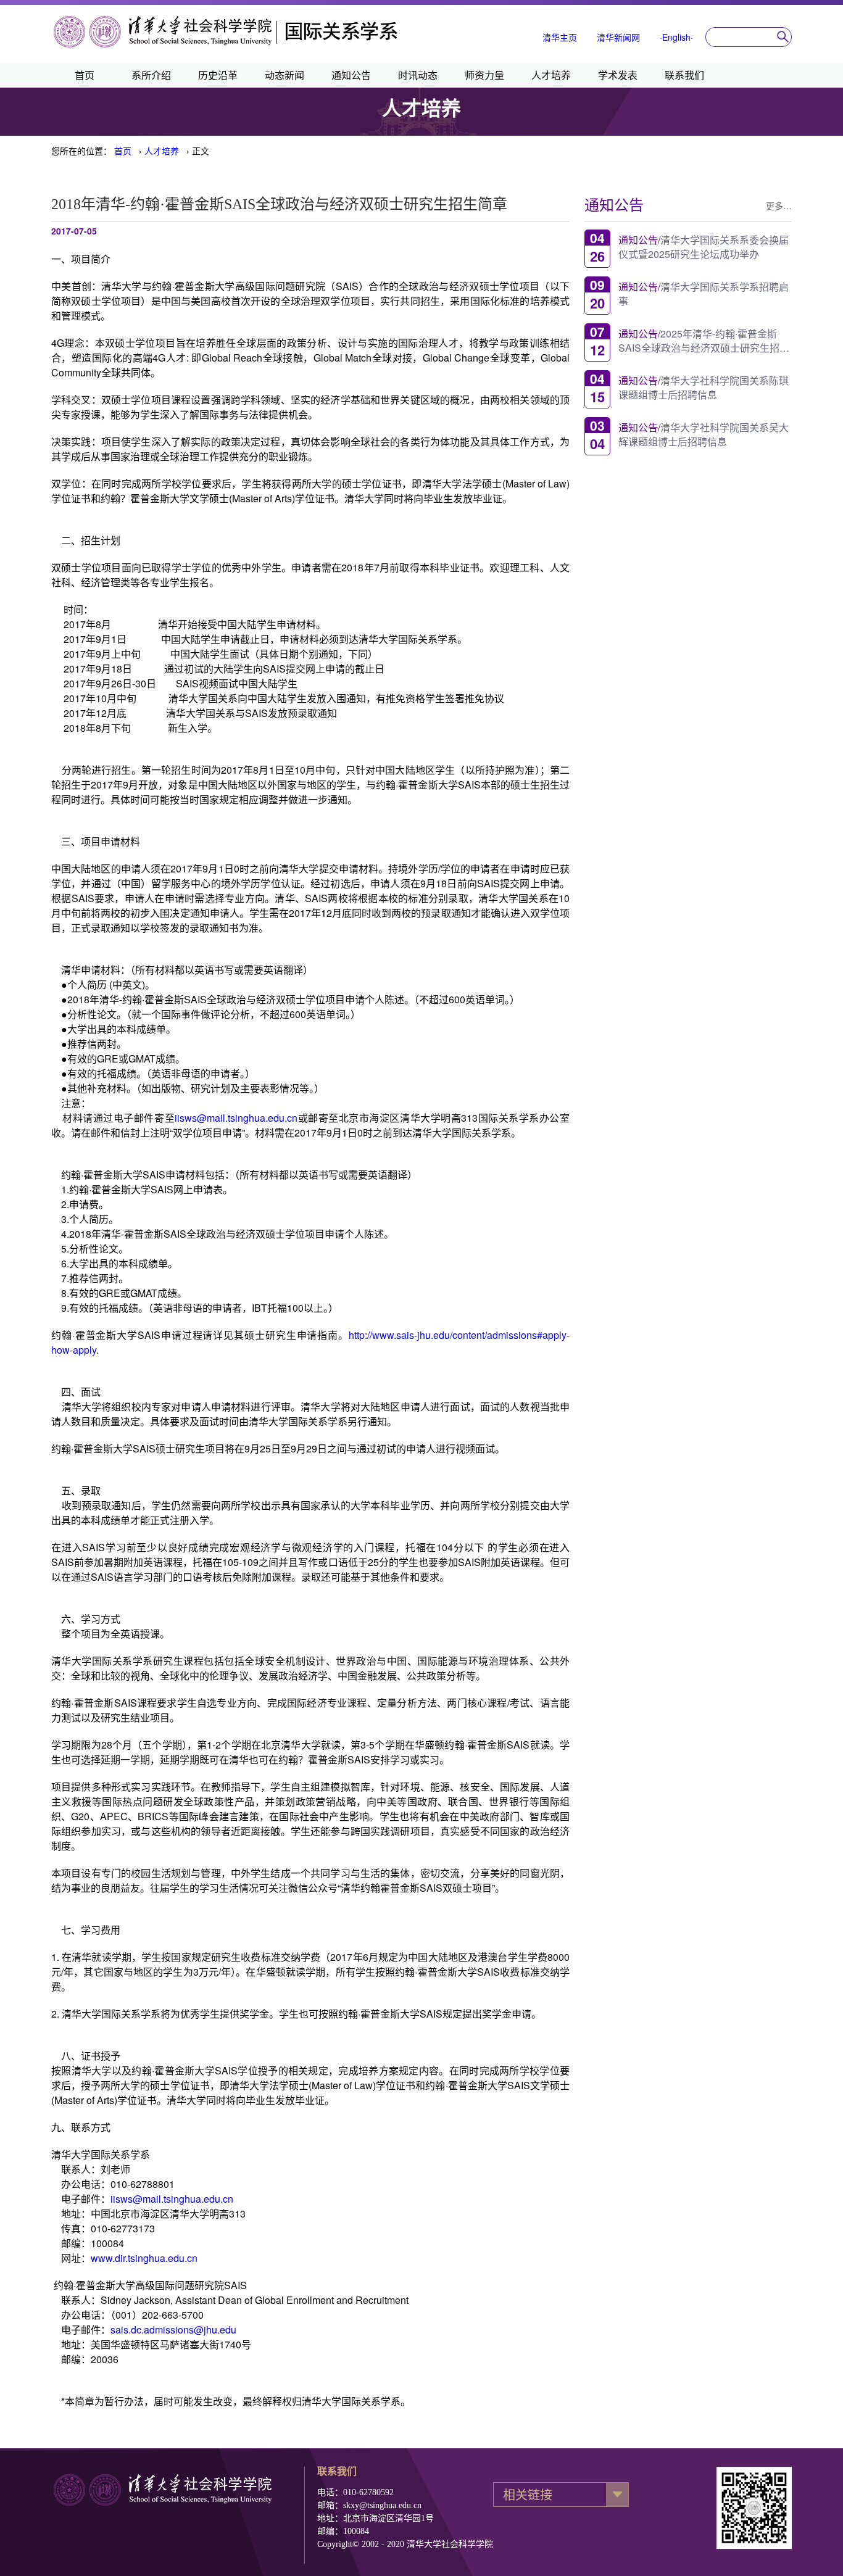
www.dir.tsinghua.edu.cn (144, 2258)
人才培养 (551, 75)
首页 (85, 75)
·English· (676, 37)
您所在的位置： (81, 151)
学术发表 (618, 75)
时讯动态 (418, 75)
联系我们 (684, 75)
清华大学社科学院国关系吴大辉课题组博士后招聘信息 (704, 434)
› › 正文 (162, 151)
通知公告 (351, 75)
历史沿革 (218, 75)
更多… (779, 205)
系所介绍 (151, 75)
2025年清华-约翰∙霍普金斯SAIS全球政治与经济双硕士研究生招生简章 (704, 340)
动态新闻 (284, 75)
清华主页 (560, 37)
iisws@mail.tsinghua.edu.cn (236, 1118)
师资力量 (484, 75)
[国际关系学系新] (226, 46)
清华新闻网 (618, 37)
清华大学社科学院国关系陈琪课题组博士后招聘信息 (704, 387)
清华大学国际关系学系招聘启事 (704, 293)
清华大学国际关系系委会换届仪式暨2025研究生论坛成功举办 (704, 246)
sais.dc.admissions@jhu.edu (173, 2330)
